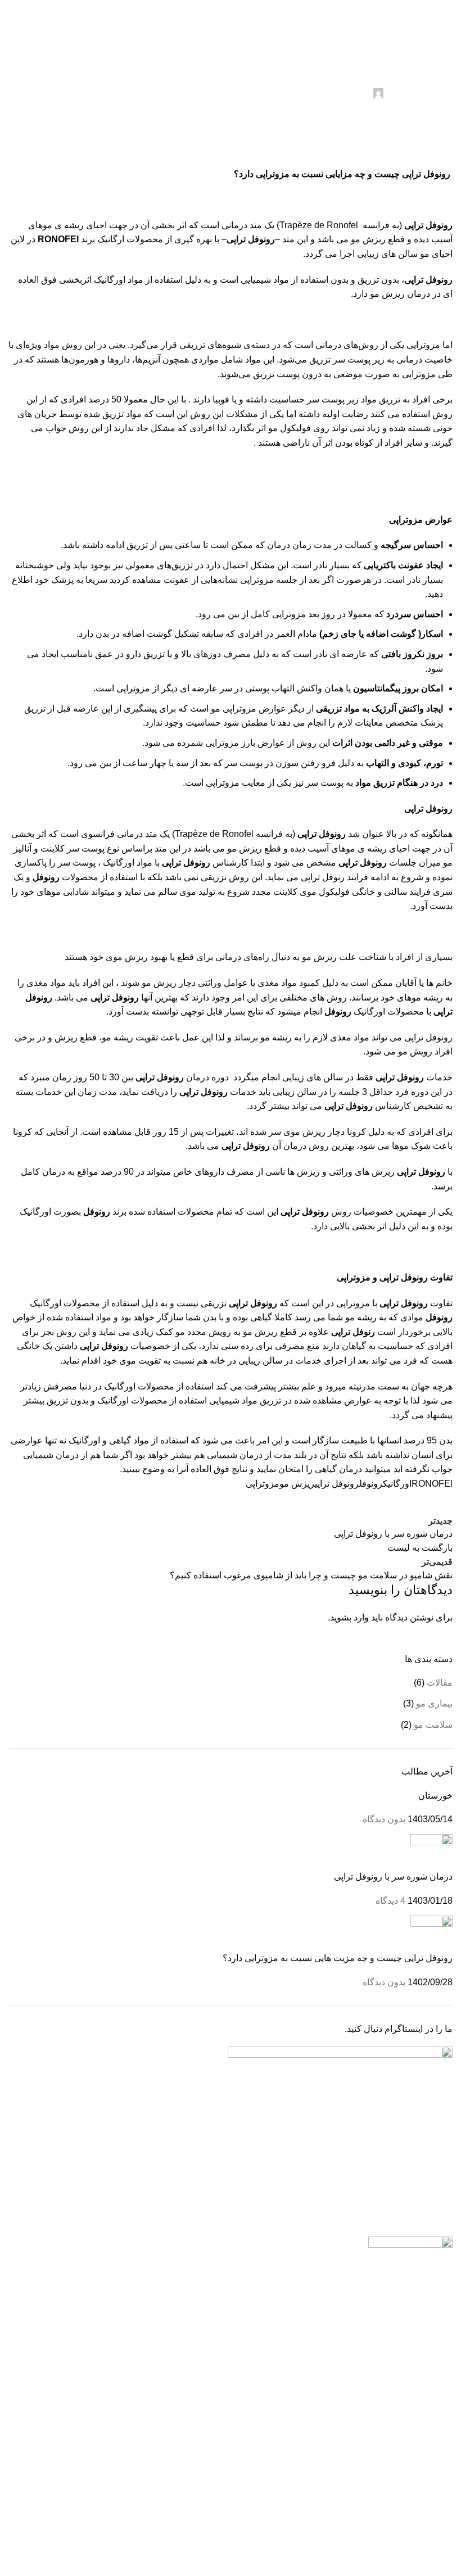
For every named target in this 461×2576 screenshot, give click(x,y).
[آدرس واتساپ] (231, 8)
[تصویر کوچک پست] (431, 1852)
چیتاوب (332, 2541)
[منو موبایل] (448, 26)
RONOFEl (432, 1484)
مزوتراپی (263, 1484)
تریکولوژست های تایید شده (403, 2417)
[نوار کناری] (447, 2562)
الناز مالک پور (346, 92)
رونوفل (371, 1484)
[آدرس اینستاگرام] (244, 8)
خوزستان (435, 1796)
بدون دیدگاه (384, 1819)
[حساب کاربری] (13, 26)
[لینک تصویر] (410, 2246)
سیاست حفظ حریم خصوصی (399, 2480)
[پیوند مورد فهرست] (346, 2344)
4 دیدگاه (390, 1901)
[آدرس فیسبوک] (441, 1502)
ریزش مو (297, 1484)
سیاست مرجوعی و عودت (404, 2459)
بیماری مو (434, 1703)
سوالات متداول (425, 2502)
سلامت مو (433, 45)
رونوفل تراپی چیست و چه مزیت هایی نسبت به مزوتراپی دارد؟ (338, 1958)
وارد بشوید (349, 1617)
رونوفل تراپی (337, 1484)
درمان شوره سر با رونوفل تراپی (393, 1876)
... (295, 2306)
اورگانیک (397, 1484)
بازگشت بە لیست (420, 1548)
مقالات (396, 45)
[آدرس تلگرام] (218, 8)
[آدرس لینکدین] (357, 1502)
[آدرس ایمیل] (385, 1502)
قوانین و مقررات (422, 2439)
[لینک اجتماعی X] (413, 1502)
